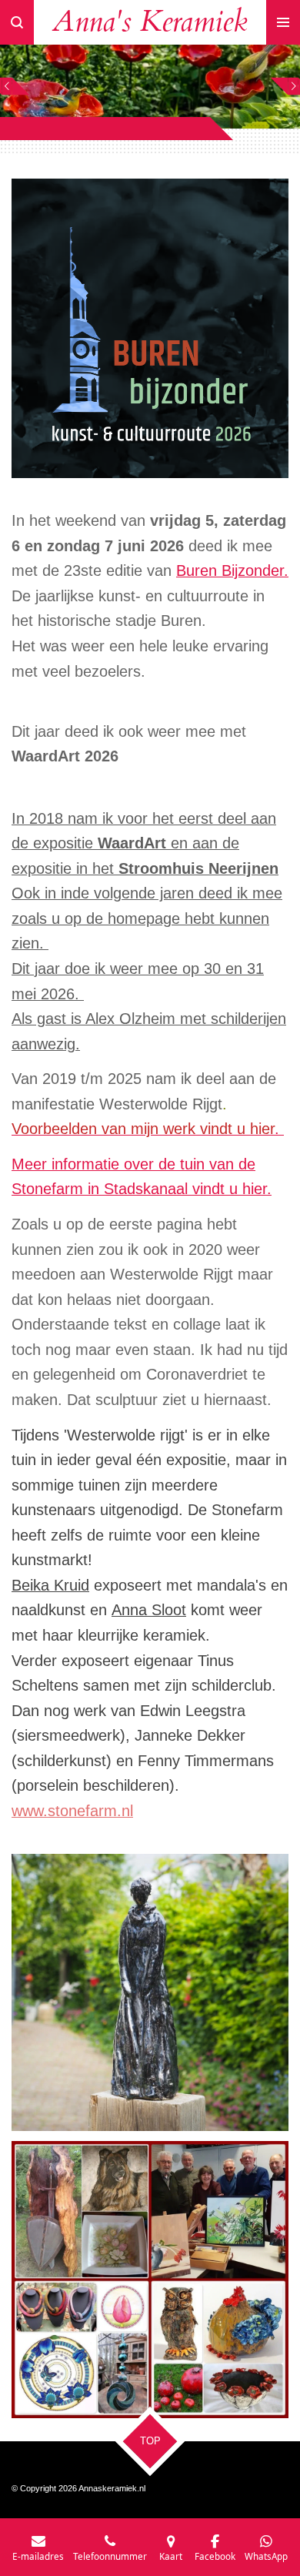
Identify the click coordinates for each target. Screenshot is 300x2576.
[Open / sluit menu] (283, 22)
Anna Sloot (149, 1610)
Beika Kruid (50, 1585)
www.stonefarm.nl (72, 1811)
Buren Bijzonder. (232, 570)
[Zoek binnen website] (17, 22)
